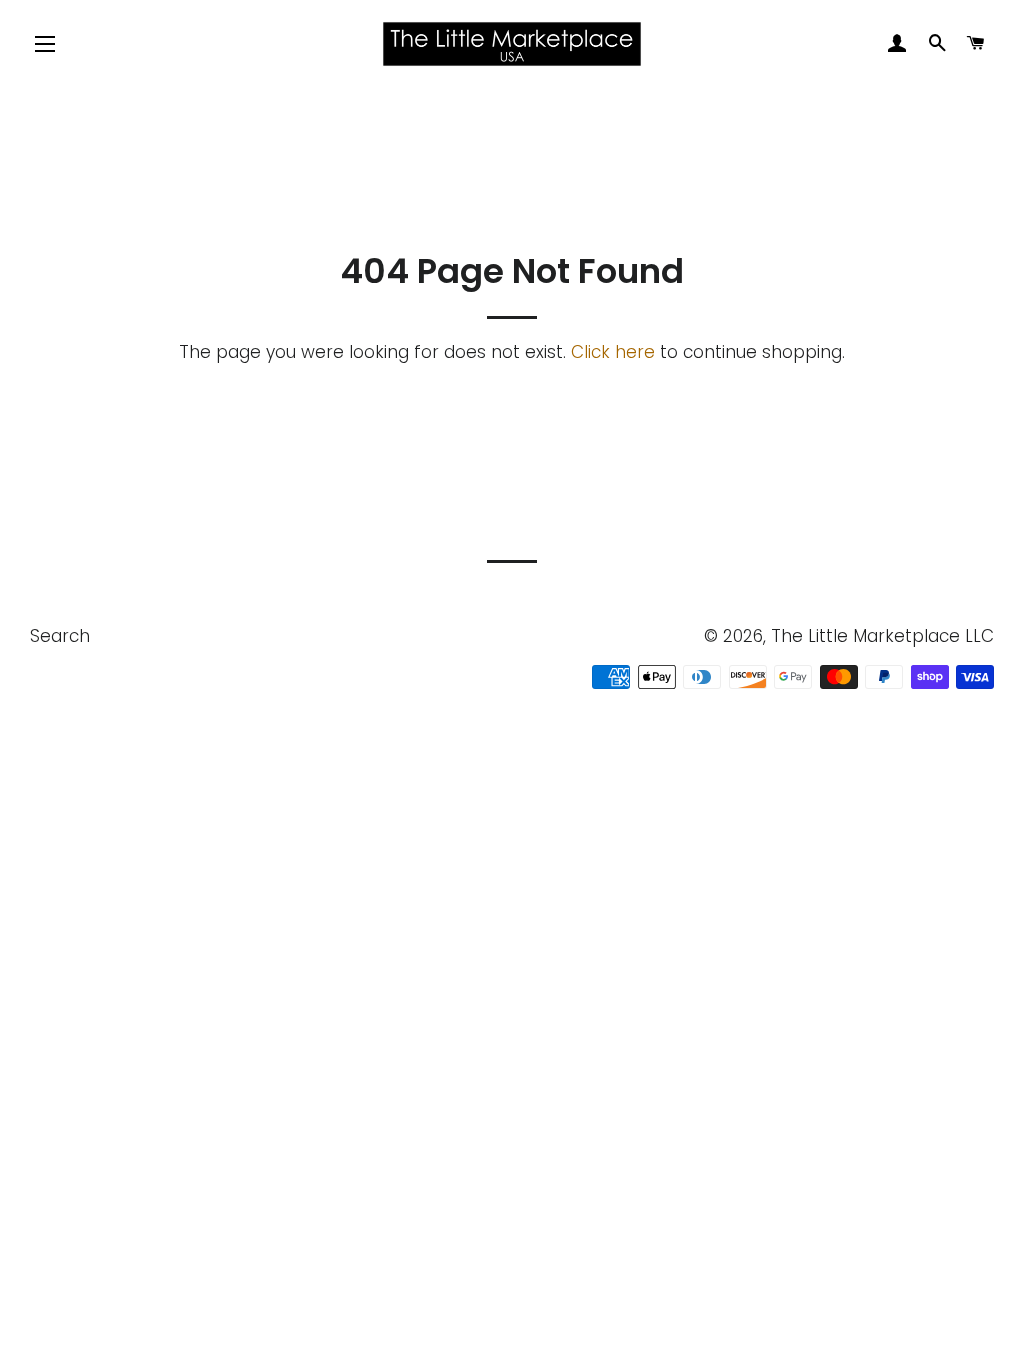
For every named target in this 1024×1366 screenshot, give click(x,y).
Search (60, 636)
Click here (613, 352)
